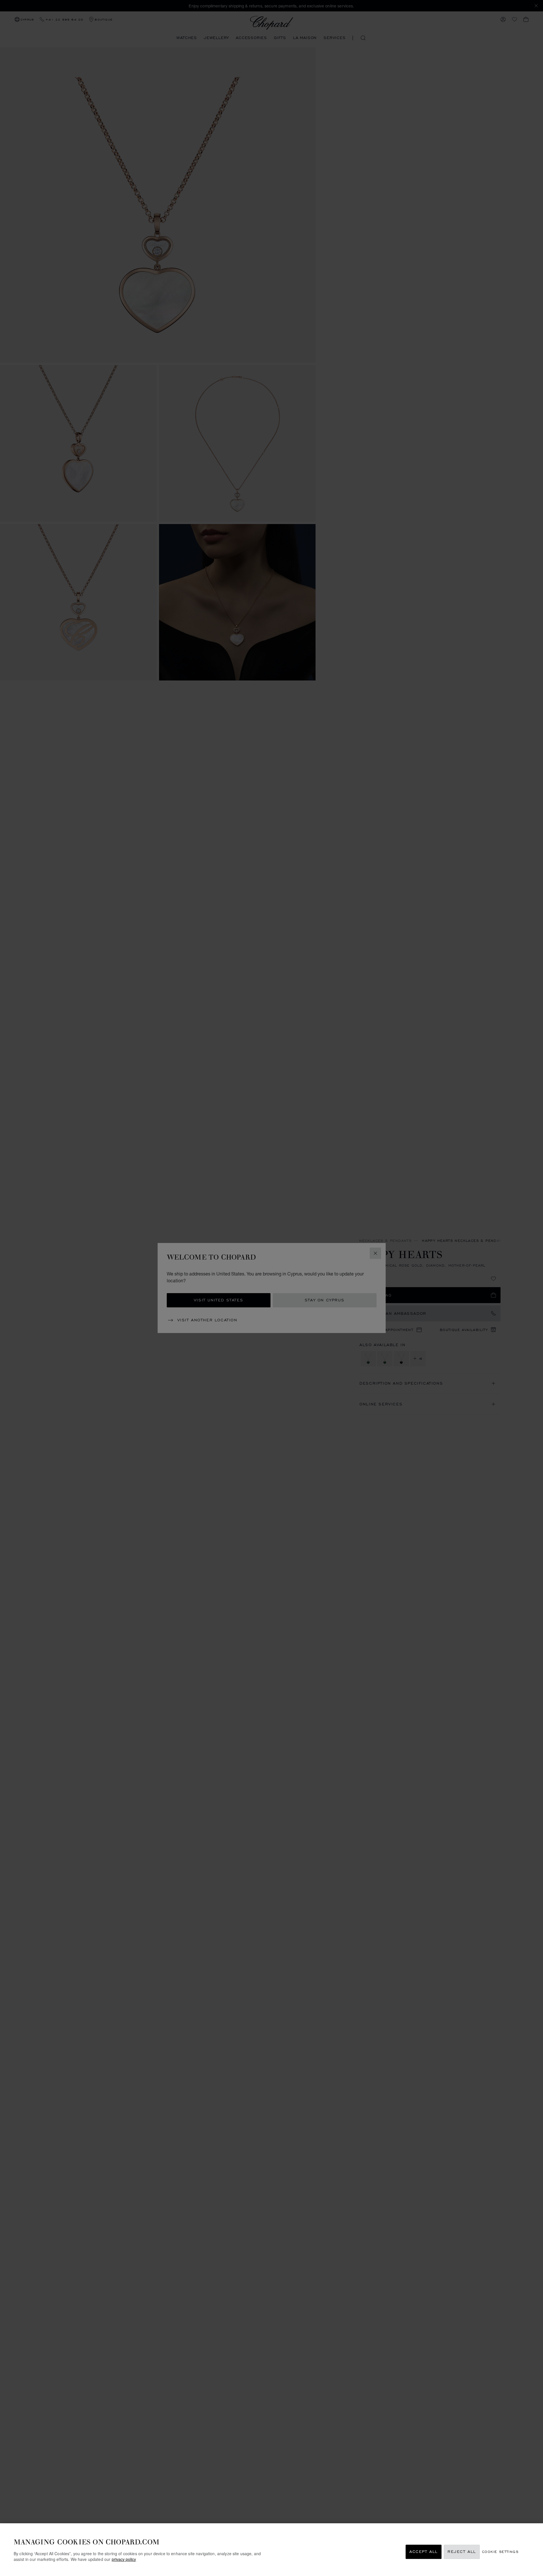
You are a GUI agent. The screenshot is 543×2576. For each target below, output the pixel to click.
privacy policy (124, 2559)
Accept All (424, 2552)
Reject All (462, 2552)
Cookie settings (500, 2552)
